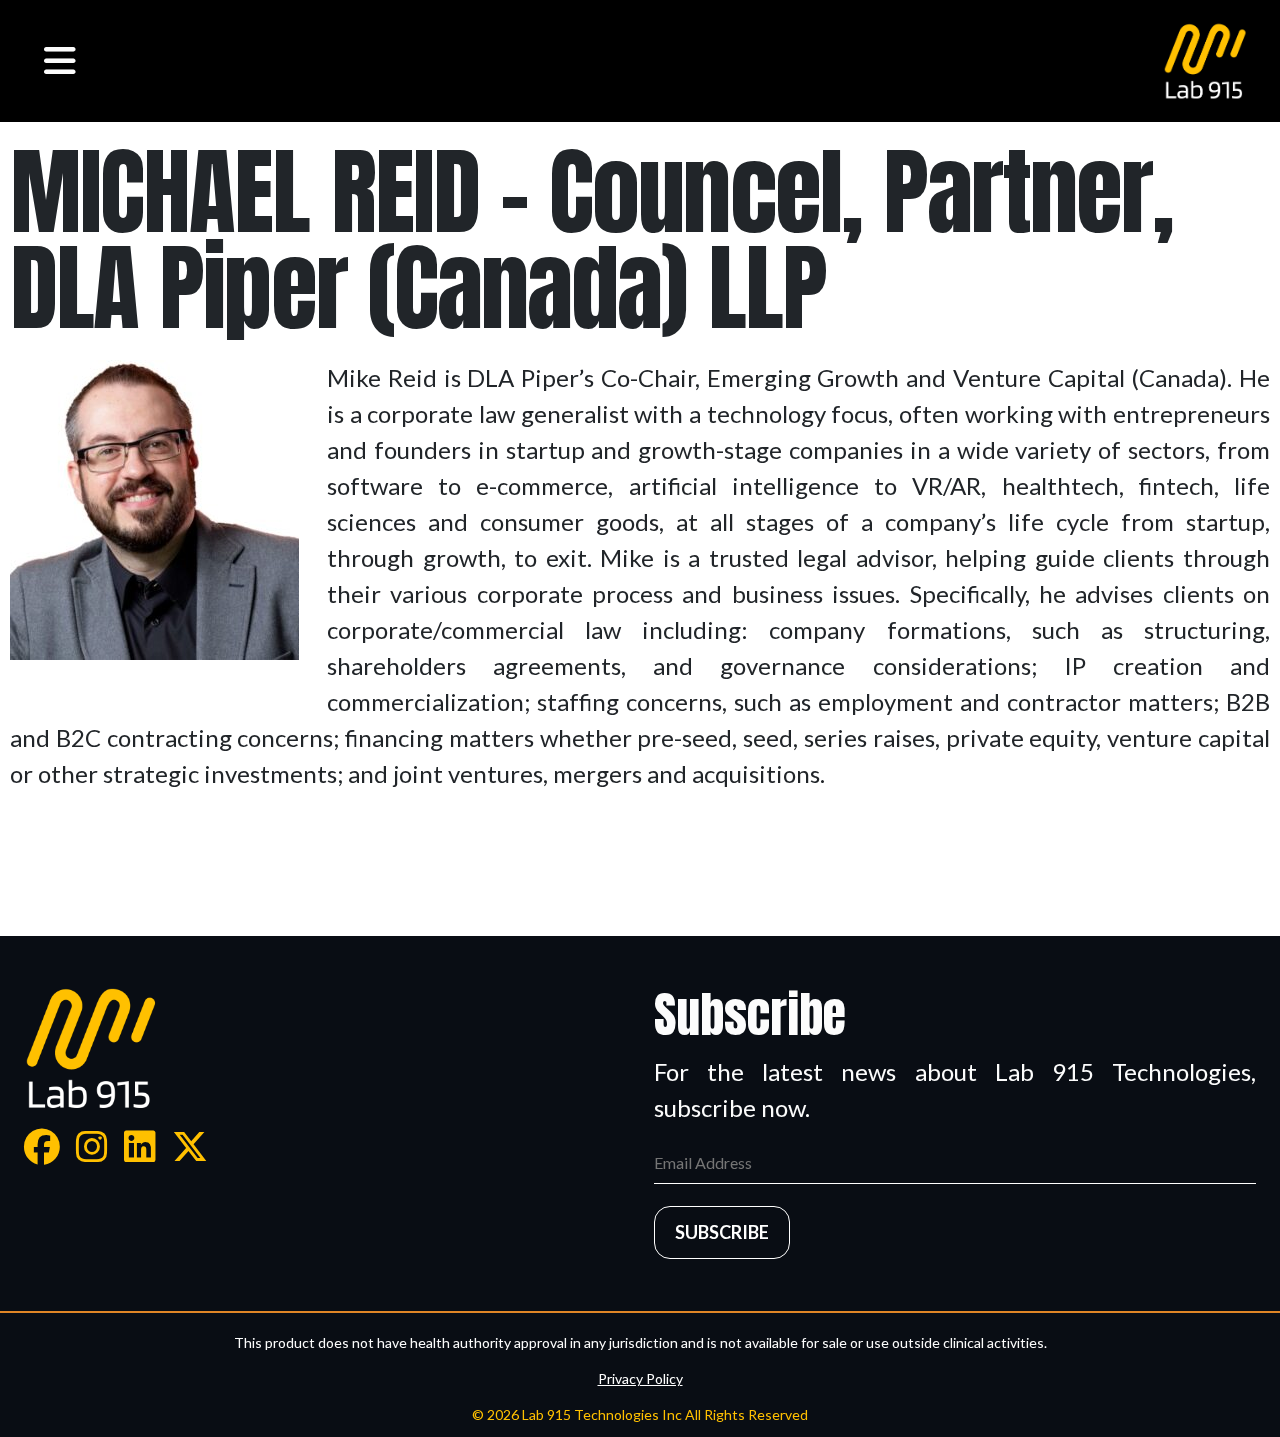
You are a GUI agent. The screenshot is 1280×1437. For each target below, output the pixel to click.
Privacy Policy (640, 1378)
